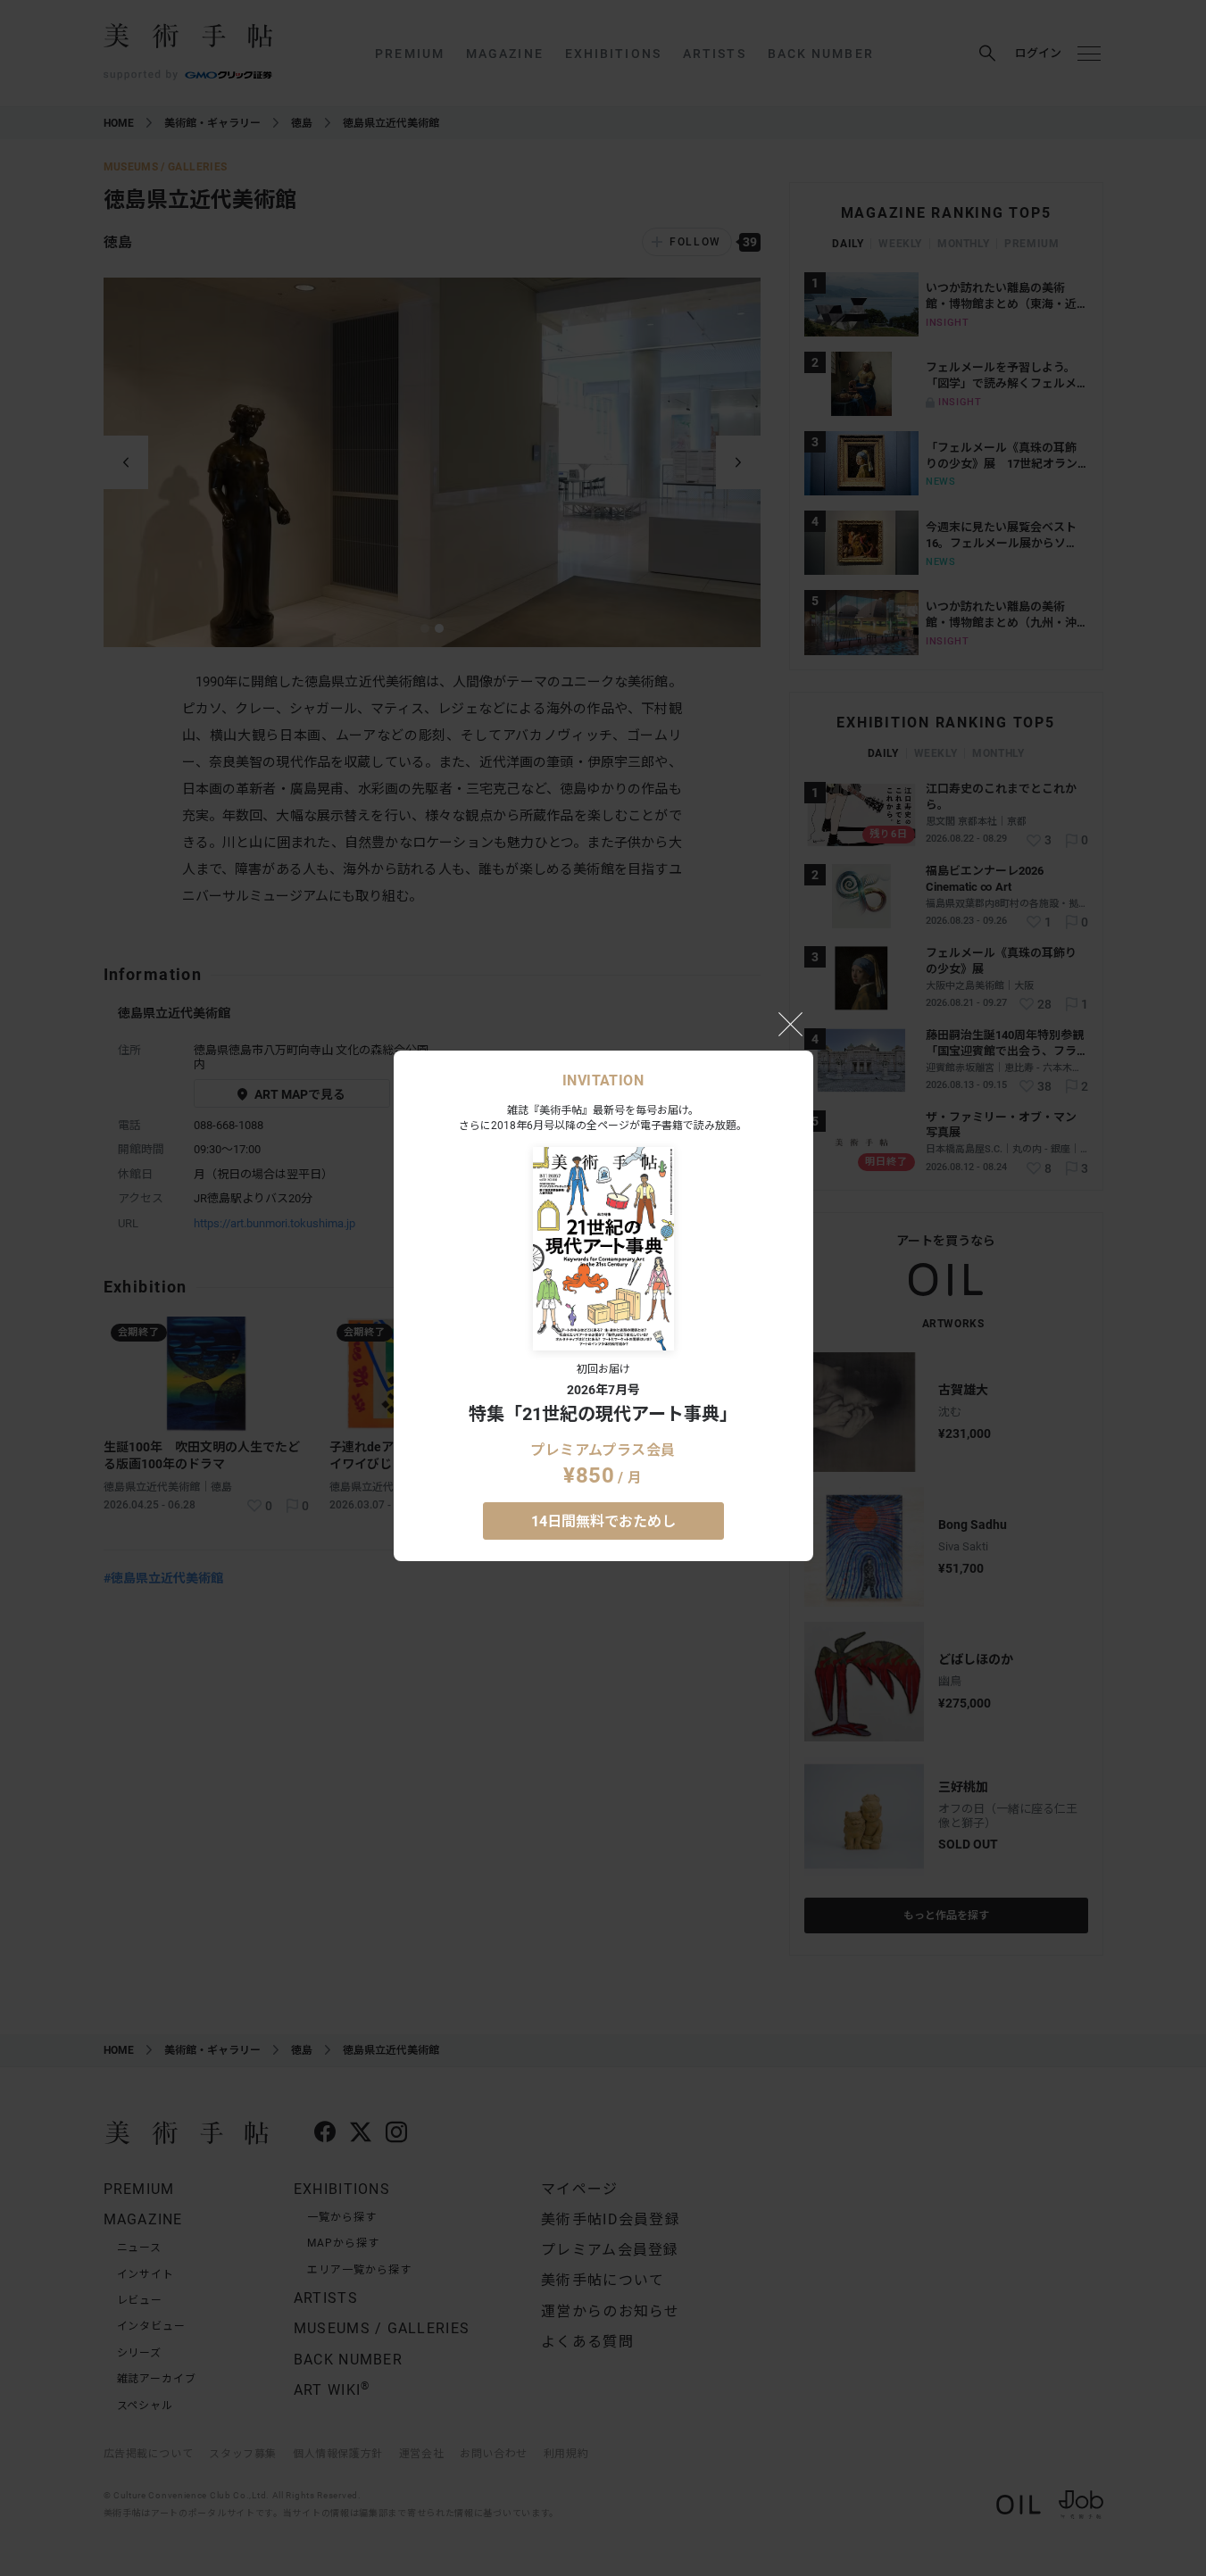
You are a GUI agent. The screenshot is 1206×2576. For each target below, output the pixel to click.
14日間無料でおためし (603, 1521)
